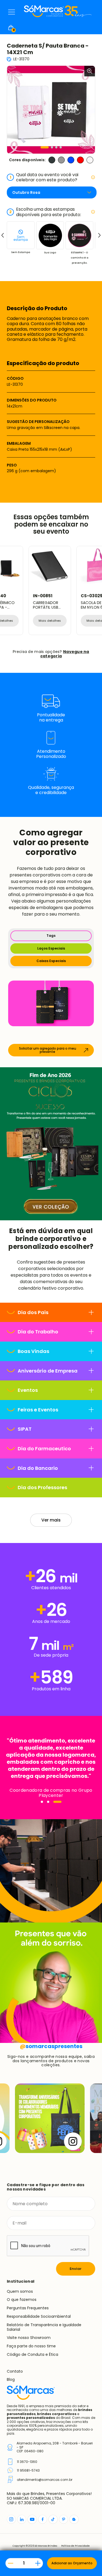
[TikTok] (53, 2519)
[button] (45, 147)
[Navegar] (42, 1802)
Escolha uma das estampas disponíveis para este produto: (45, 212)
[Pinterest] (64, 2519)
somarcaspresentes (51, 2046)
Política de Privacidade (75, 2546)
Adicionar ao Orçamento (72, 2563)
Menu (12, 12)
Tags (51, 936)
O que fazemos (22, 2300)
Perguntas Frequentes (28, 2308)
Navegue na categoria (65, 654)
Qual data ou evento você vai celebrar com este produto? (44, 177)
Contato (15, 2371)
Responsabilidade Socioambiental (39, 2316)
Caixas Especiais (51, 961)
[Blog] (74, 2519)
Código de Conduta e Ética (33, 2354)
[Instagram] (11, 2519)
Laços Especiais (51, 948)
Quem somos (20, 2291)
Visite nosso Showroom (29, 2338)
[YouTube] (32, 2519)
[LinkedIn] (22, 2519)
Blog (11, 2379)
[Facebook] (43, 2519)
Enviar (76, 2269)
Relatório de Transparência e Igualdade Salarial (44, 2327)
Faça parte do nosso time (31, 2346)
